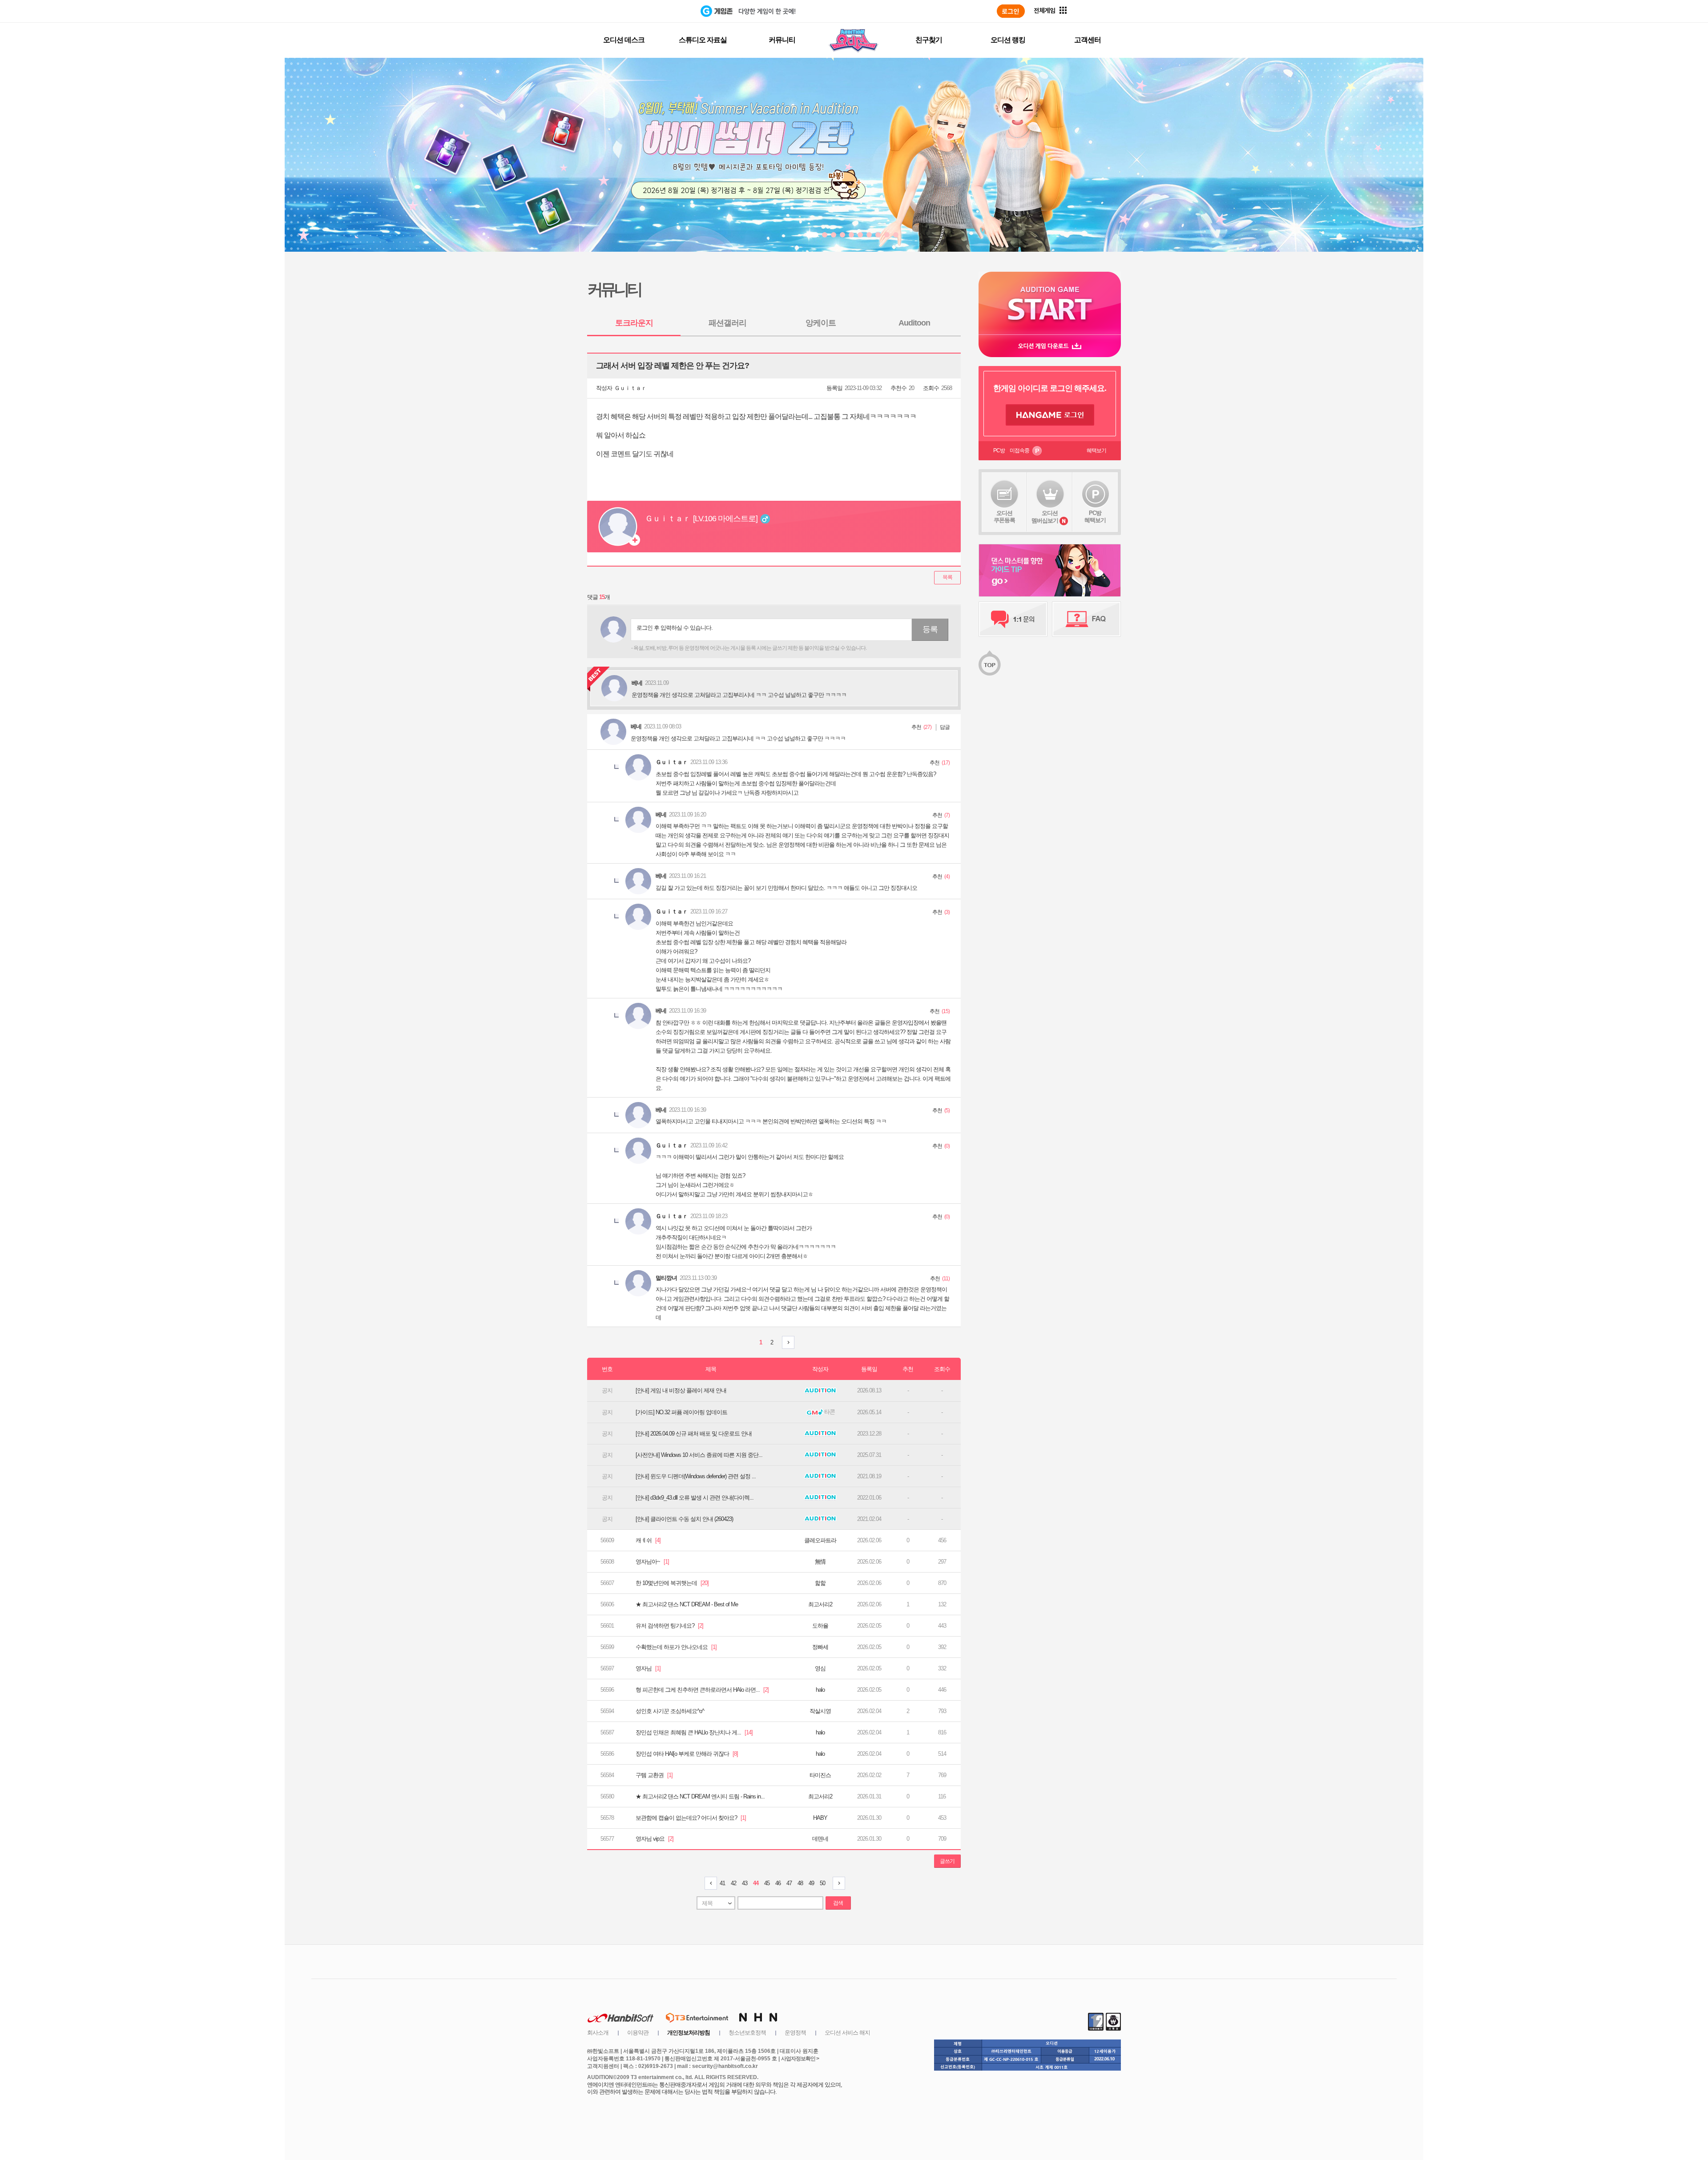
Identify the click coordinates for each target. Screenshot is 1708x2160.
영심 (820, 1668)
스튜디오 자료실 (703, 40)
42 (733, 1883)
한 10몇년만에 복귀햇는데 (672, 1583)
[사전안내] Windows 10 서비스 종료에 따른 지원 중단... (699, 1455)
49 (811, 1883)
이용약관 (638, 2033)
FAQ (1086, 619)
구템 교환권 (654, 1775)
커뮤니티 (782, 40)
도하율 (820, 1626)
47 (789, 1883)
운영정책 (795, 2033)
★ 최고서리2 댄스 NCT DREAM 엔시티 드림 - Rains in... (700, 1796)
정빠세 (820, 1647)
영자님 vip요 (655, 1839)
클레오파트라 (820, 1540)
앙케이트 (821, 323)
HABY (820, 1818)
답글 (945, 727)
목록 (947, 577)
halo (820, 1690)
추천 (916, 727)
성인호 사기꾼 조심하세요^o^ (670, 1711)
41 (722, 1883)
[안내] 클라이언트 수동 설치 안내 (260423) (684, 1519)
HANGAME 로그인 (1050, 415)
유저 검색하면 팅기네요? (669, 1626)
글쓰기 (947, 1861)
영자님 (648, 1668)
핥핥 (820, 1583)
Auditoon (914, 323)
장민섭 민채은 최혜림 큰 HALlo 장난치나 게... (694, 1732)
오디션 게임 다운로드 (1050, 346)
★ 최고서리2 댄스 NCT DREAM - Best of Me (687, 1604)
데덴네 (820, 1839)
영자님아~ (652, 1562)
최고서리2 (820, 1604)
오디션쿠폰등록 (1004, 517)
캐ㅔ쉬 (648, 1540)
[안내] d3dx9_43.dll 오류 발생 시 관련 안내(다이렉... (695, 1498)
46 (778, 1883)
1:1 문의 (1013, 619)
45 (767, 1883)
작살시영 (820, 1711)
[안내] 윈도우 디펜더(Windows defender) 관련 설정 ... (696, 1476)
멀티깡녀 (666, 1278)
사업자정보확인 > (800, 2059)
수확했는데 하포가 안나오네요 (676, 1647)
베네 (636, 726)
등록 (930, 629)
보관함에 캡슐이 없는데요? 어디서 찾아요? (691, 1818)
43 (745, 1883)
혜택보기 (1096, 451)
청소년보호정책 (747, 2033)
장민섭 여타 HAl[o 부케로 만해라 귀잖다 (687, 1754)
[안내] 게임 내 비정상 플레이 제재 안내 (681, 1390)
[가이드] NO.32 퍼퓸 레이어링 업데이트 (681, 1412)
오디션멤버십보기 (1045, 517)
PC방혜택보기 (1095, 517)
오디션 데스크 (624, 40)
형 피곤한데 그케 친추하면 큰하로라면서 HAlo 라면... (702, 1690)
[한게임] (664, 11)
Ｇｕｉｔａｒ (630, 388)
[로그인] (1011, 11)
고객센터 (1088, 40)
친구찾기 (929, 40)
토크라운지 (634, 323)
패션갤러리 (727, 323)
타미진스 (820, 1775)
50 (822, 1883)
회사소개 (598, 2033)
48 (800, 1883)
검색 (838, 1903)
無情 (820, 1562)
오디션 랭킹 (1008, 40)
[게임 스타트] (1050, 303)
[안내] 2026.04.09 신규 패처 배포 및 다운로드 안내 (694, 1434)
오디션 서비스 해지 (847, 2033)
